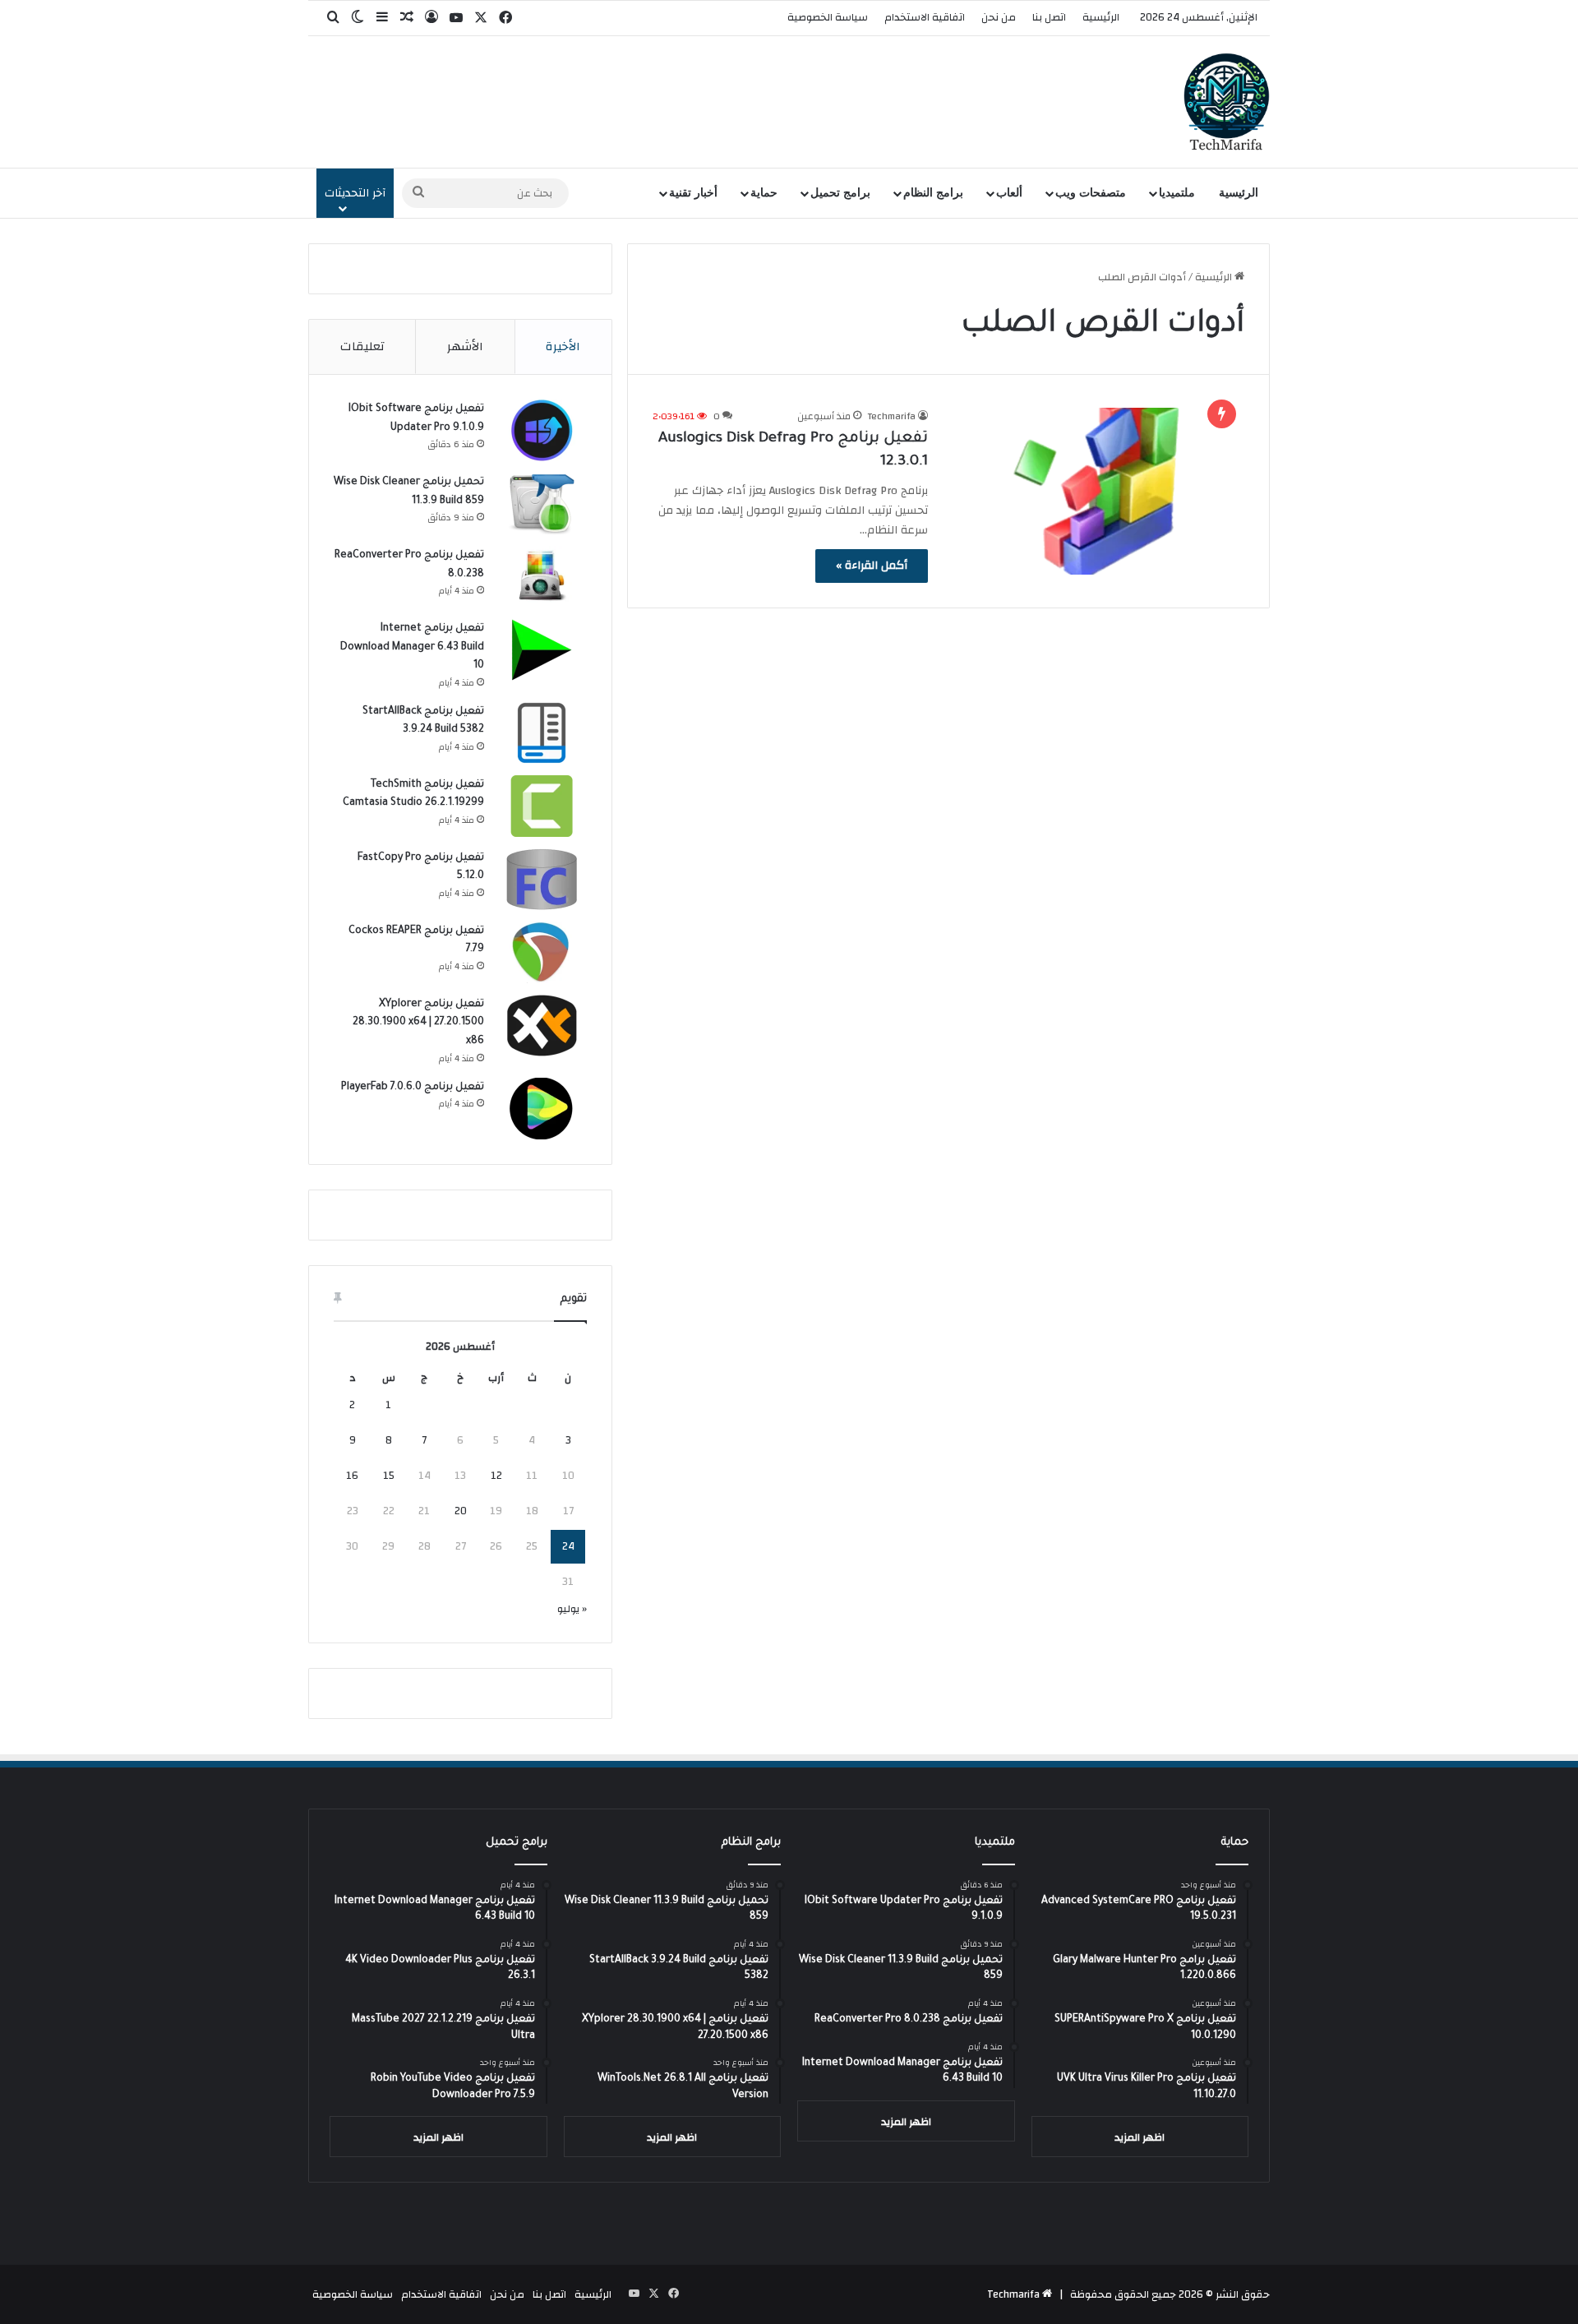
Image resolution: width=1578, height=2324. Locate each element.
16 (352, 1476)
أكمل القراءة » (872, 566)
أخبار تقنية (693, 193)
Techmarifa (892, 416)
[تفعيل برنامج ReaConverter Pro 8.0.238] (542, 577)
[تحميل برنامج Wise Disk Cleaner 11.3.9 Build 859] (542, 504)
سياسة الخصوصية (828, 17)
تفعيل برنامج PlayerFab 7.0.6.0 (413, 1088)
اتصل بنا (1049, 17)
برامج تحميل (840, 193)
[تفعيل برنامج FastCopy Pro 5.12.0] (542, 879)
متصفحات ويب (1091, 193)
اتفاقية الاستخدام (925, 17)
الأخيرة (563, 347)
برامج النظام (933, 193)
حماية (764, 193)
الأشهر (465, 347)
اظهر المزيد (1140, 2137)
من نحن (999, 17)
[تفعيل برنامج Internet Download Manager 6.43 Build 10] (542, 650)
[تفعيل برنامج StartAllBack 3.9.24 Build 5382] (542, 733)
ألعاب (1009, 193)
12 (496, 1476)
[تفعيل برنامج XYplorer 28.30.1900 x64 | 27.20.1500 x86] (542, 1026)
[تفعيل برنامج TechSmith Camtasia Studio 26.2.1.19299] (542, 806)
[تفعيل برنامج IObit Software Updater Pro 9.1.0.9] (542, 430)
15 (389, 1476)
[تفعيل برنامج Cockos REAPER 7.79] (542, 952)
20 (461, 1511)
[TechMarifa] (1227, 102)
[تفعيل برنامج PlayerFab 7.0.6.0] (542, 1109)
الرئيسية (1101, 17)
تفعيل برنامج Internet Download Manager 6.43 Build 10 (412, 647)
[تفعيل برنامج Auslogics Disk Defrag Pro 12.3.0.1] (1096, 491)
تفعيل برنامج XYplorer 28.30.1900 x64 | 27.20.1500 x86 (418, 1023)
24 (568, 1546)
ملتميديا (1177, 193)
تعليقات (362, 347)
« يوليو (572, 1609)
